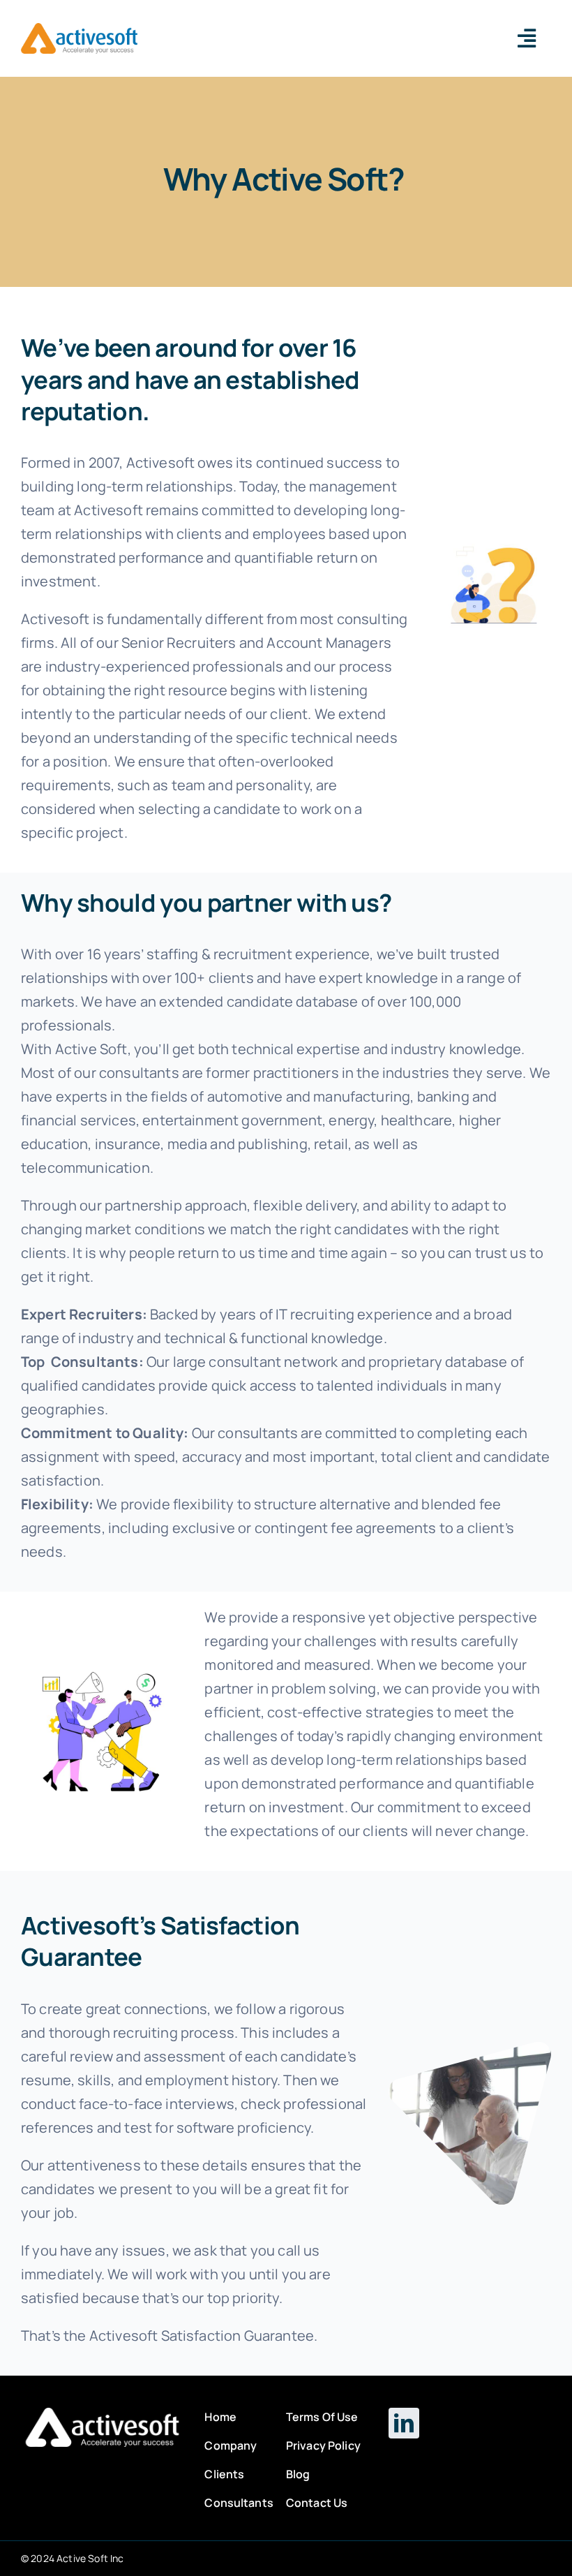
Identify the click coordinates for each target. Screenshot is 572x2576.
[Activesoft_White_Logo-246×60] (102, 2414)
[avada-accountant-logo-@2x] (79, 30)
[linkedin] (404, 2423)
